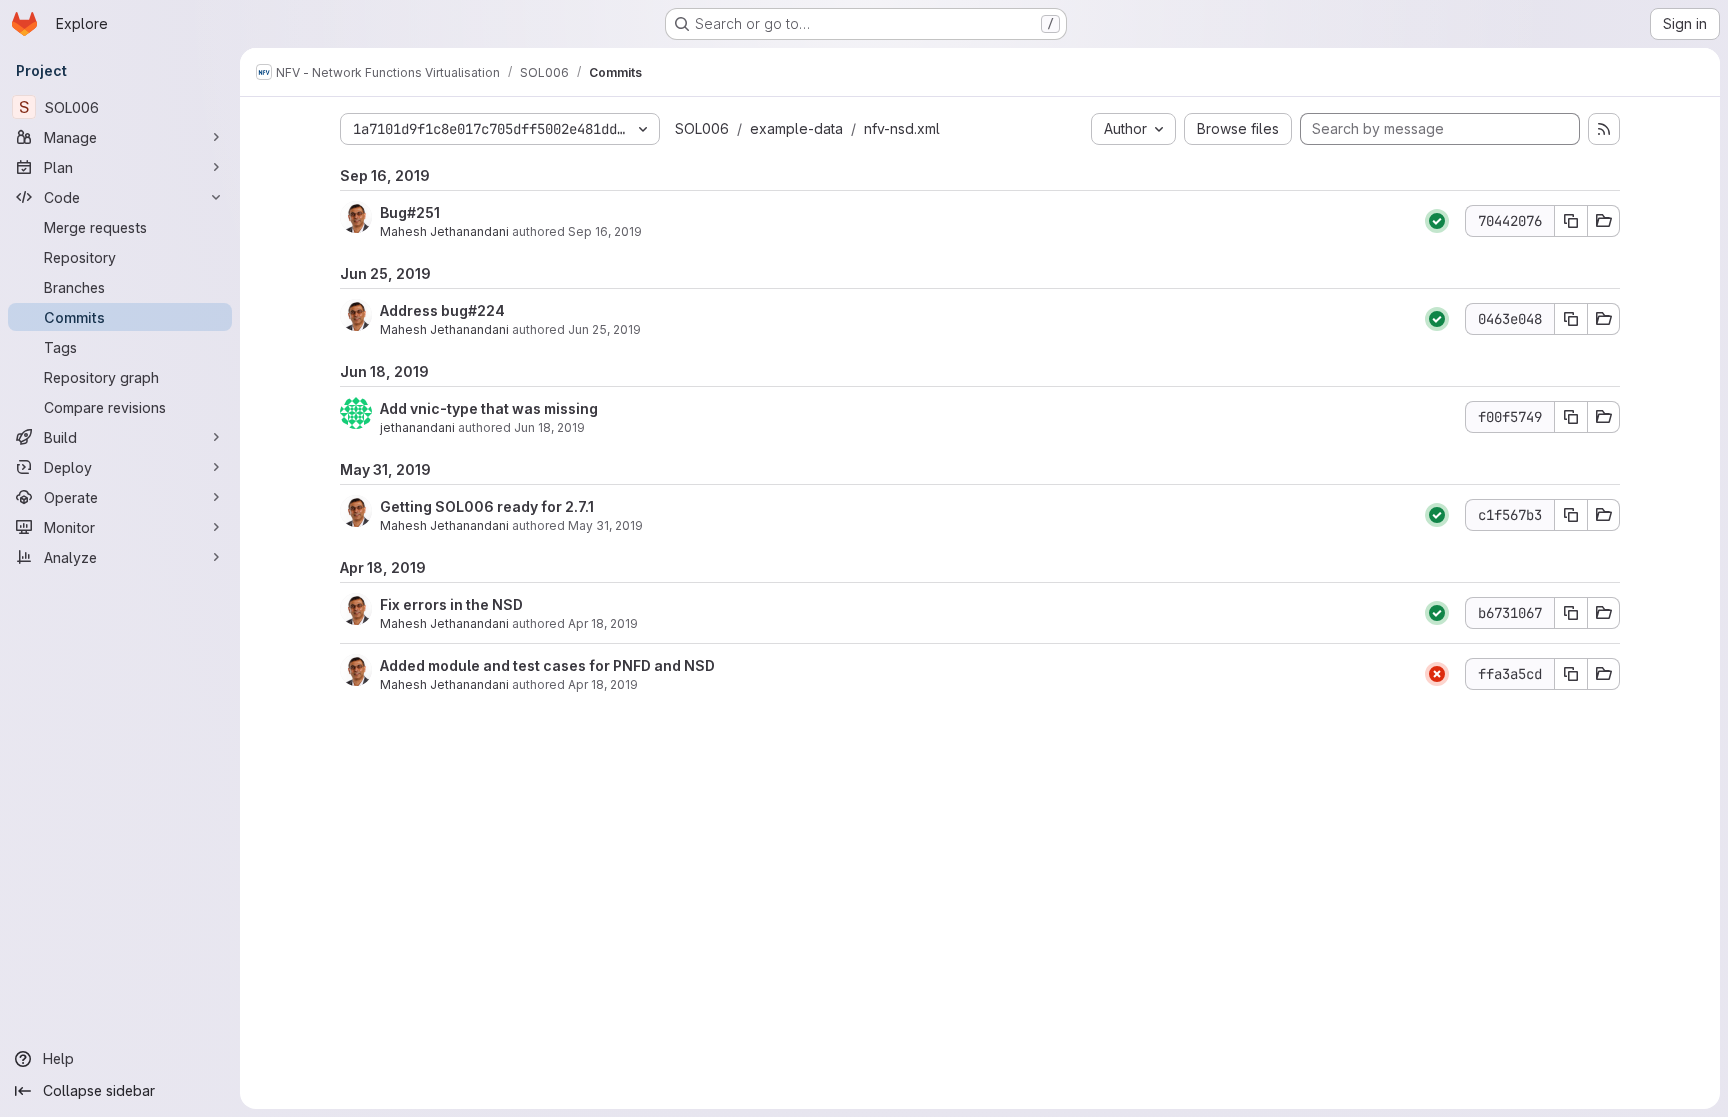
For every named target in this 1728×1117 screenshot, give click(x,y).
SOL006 (702, 128)
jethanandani (417, 427)
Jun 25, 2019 (604, 329)
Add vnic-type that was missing (489, 408)
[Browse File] (1604, 221)
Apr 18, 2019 (603, 623)
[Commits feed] (1604, 129)
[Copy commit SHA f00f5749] (1571, 417)
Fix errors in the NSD (451, 604)
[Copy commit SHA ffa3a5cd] (1571, 674)
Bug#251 (410, 212)
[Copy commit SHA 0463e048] (1571, 319)
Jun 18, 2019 (549, 427)
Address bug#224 (442, 310)
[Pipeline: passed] (1437, 221)
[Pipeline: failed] (1437, 674)
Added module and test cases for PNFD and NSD (547, 665)
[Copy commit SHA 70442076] (1571, 221)
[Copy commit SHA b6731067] (1571, 613)
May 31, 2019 (605, 525)
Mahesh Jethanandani (444, 231)
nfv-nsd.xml (902, 128)
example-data (796, 128)
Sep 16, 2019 (605, 231)
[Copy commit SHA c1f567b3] (1571, 515)
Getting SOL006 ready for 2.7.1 (487, 506)
